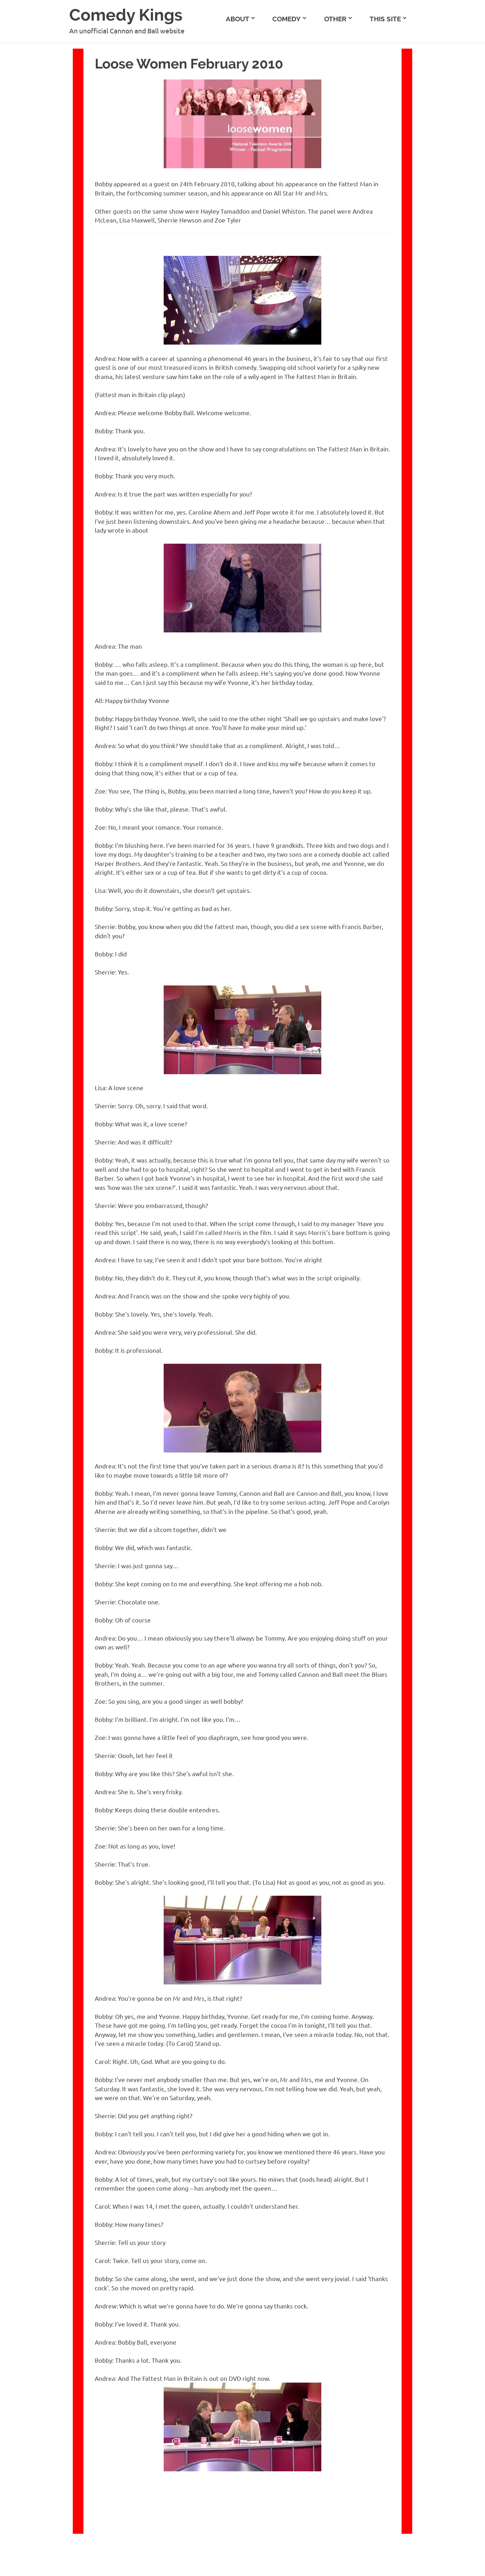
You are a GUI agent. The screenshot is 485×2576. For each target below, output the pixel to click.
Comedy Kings (126, 15)
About (238, 19)
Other (335, 19)
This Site (385, 19)
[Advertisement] (449, 149)
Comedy (287, 19)
